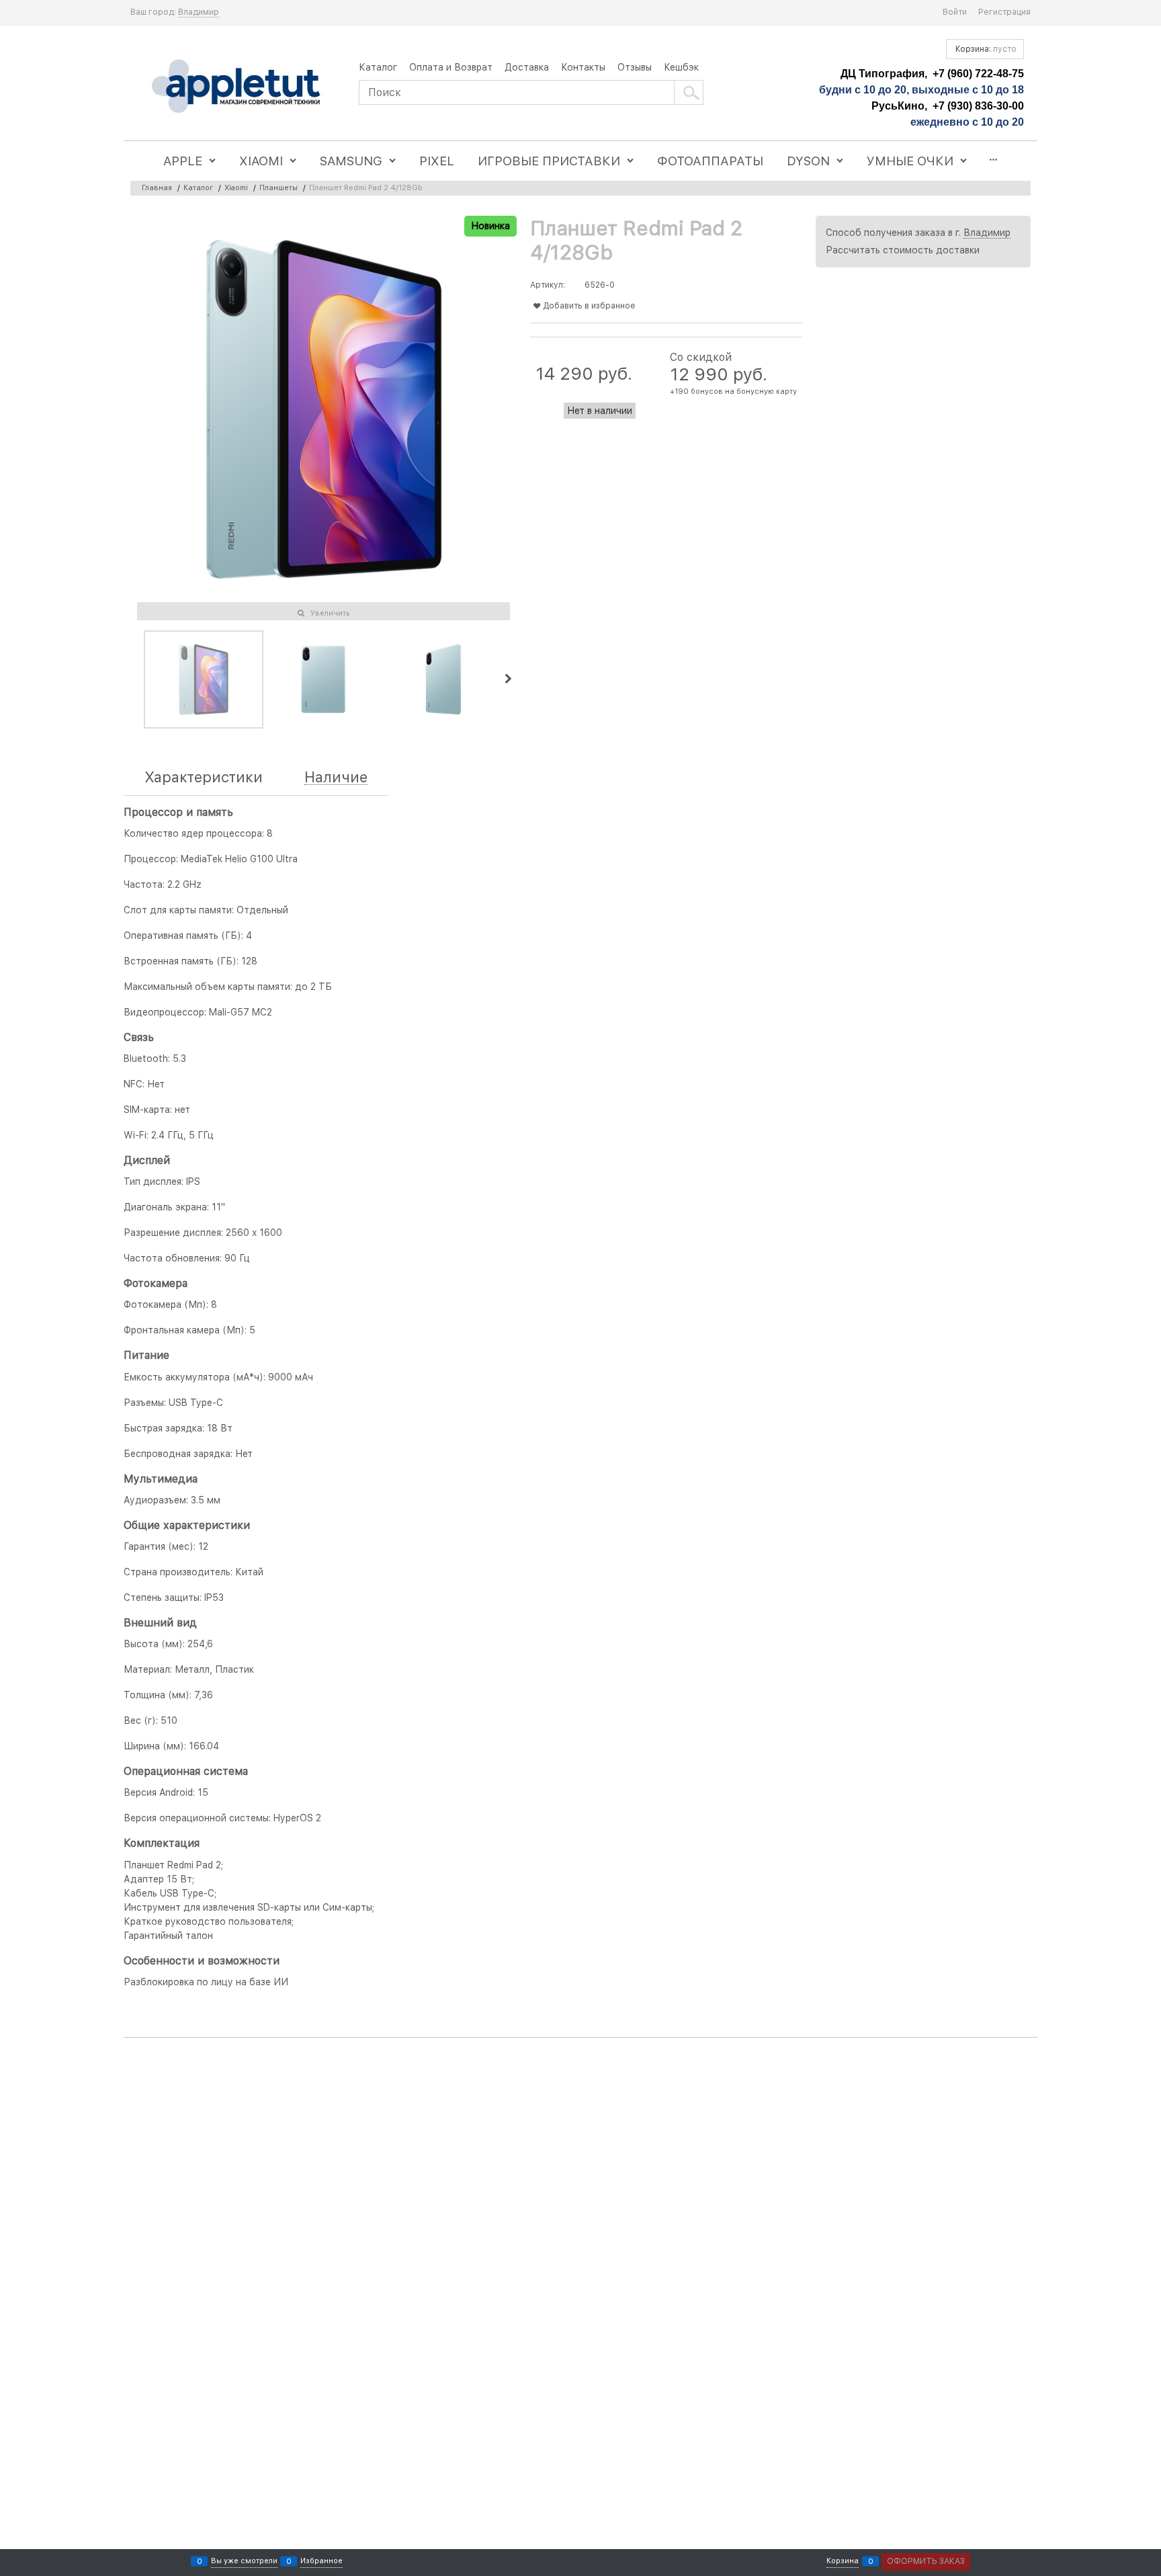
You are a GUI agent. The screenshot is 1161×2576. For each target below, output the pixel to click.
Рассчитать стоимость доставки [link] (903, 250)
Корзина (843, 2561)
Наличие (336, 777)
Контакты (583, 67)
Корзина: (985, 49)
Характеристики (204, 777)
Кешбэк (681, 67)
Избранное (321, 2561)
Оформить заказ (926, 2561)
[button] (508, 679)
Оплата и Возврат (451, 67)
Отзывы (635, 67)
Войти (955, 12)
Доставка (527, 67)
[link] (199, 12)
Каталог (378, 67)
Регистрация (1004, 12)
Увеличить (330, 613)
